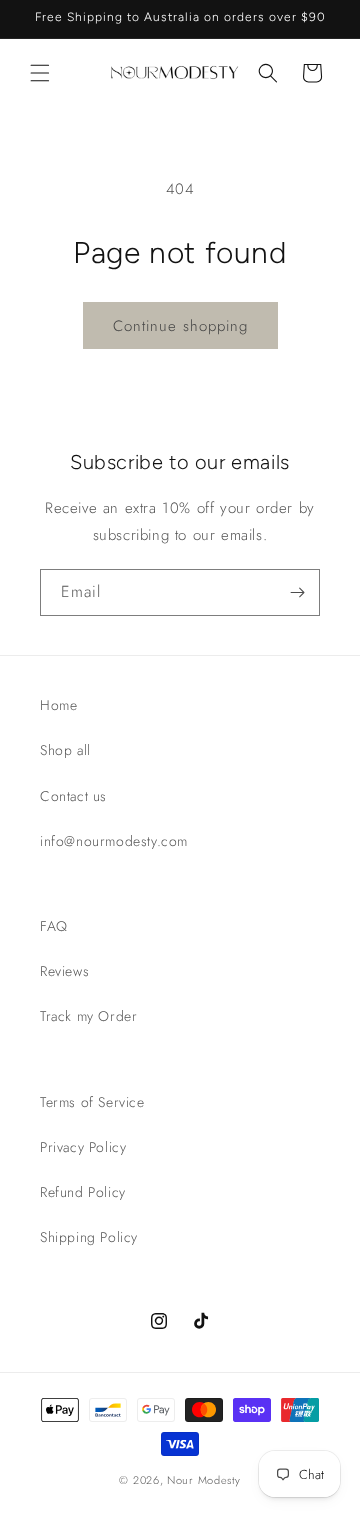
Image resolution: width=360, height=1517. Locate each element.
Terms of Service (92, 1102)
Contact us (73, 796)
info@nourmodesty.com (114, 841)
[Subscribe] (297, 592)
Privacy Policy (83, 1147)
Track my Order (88, 1016)
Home (58, 705)
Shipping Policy (89, 1237)
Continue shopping (180, 326)
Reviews (64, 971)
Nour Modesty (203, 1480)
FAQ (54, 926)
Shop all (65, 750)
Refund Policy (83, 1192)
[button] (40, 73)
